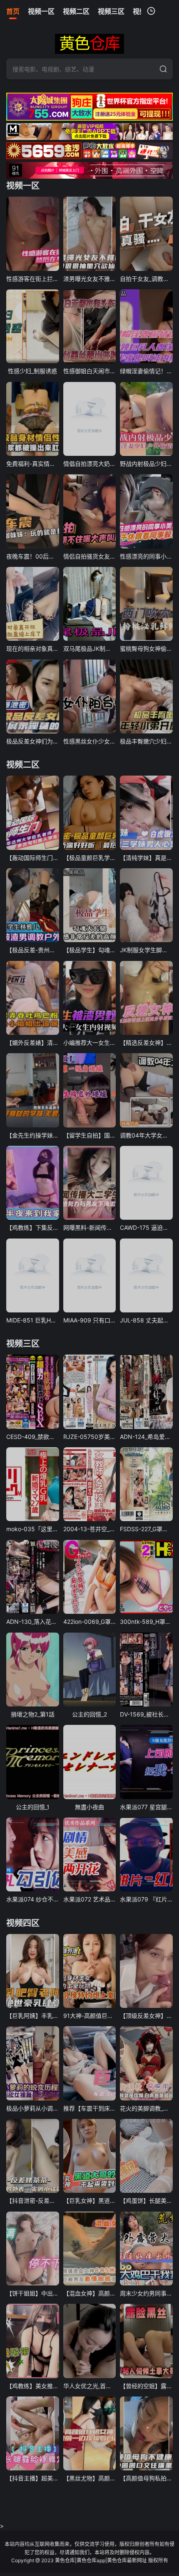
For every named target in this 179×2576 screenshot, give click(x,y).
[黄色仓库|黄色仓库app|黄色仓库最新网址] (89, 44)
